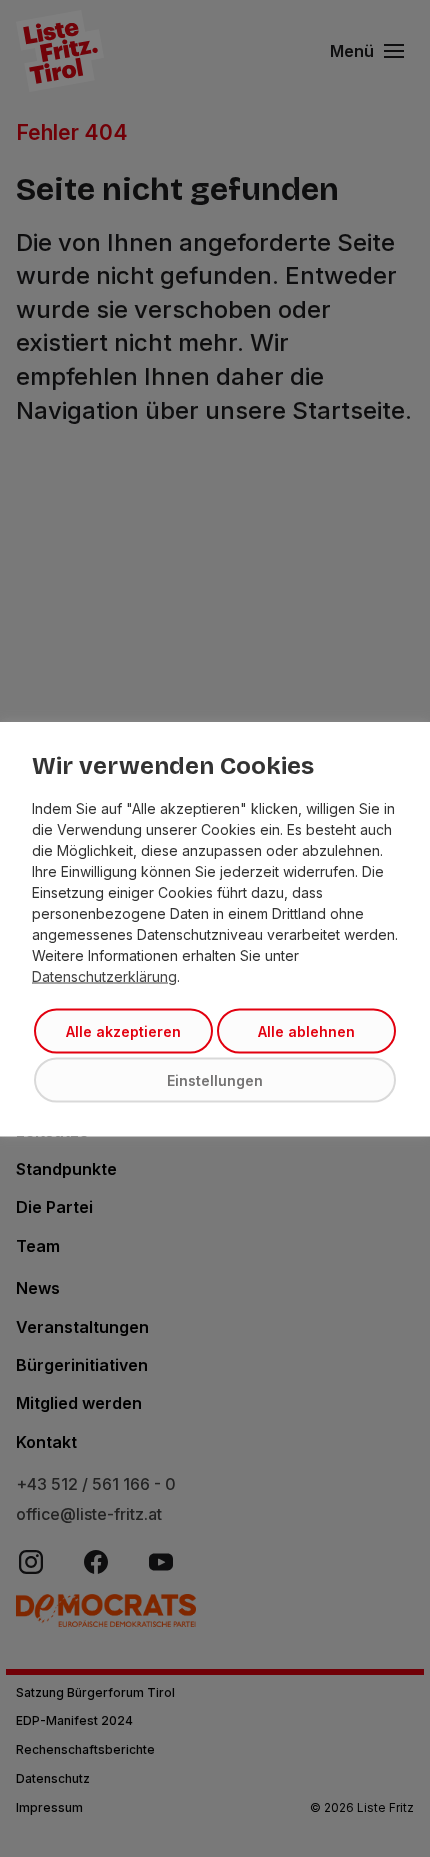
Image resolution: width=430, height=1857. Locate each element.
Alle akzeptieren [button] (123, 1030)
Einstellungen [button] (215, 1079)
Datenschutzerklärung (104, 975)
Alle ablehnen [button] (306, 1030)
